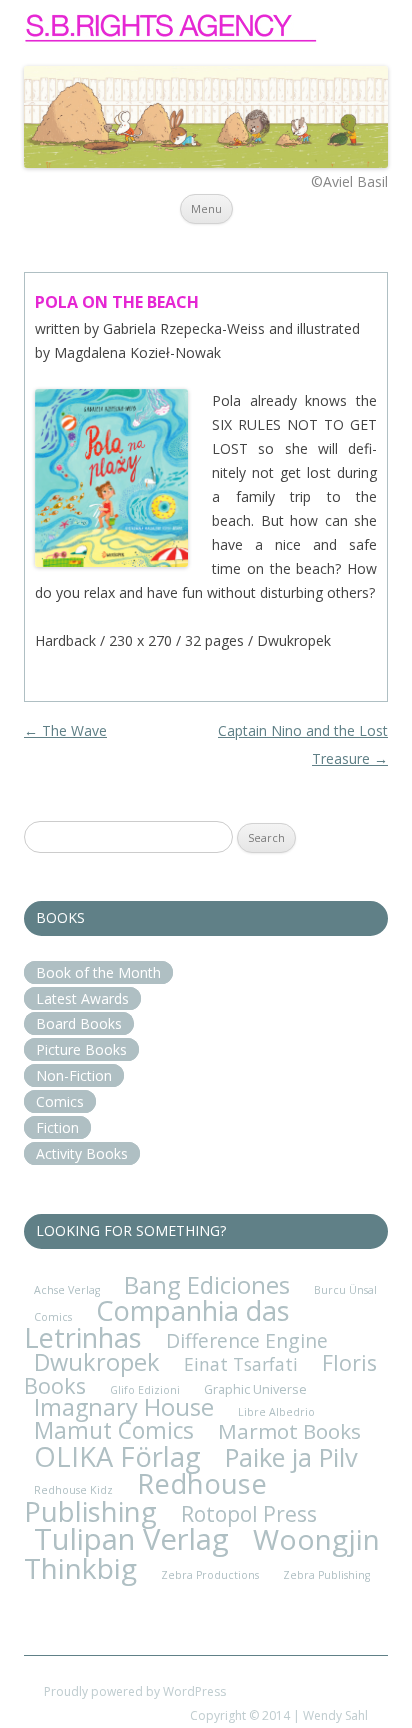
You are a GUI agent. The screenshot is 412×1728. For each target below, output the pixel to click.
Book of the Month (98, 972)
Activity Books (82, 1153)
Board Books (79, 1023)
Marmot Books (289, 1431)
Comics (60, 1101)
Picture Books (81, 1049)
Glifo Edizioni (145, 1390)
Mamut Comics (114, 1430)
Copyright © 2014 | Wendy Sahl (279, 1715)
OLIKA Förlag (117, 1456)
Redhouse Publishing (145, 1497)
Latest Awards (82, 998)
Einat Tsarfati (241, 1364)
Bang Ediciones (207, 1284)
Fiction (57, 1127)
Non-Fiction (74, 1075)
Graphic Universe (255, 1389)
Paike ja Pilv (291, 1457)
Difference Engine (247, 1340)
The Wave (65, 730)
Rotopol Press (249, 1513)
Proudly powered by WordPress (135, 1691)
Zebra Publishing (326, 1575)
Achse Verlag (67, 1290)
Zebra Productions (210, 1575)
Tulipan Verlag (131, 1539)
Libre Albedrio (276, 1412)
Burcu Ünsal (345, 1290)
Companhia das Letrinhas (157, 1324)
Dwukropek (97, 1362)
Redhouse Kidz (73, 1490)
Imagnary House (124, 1407)
